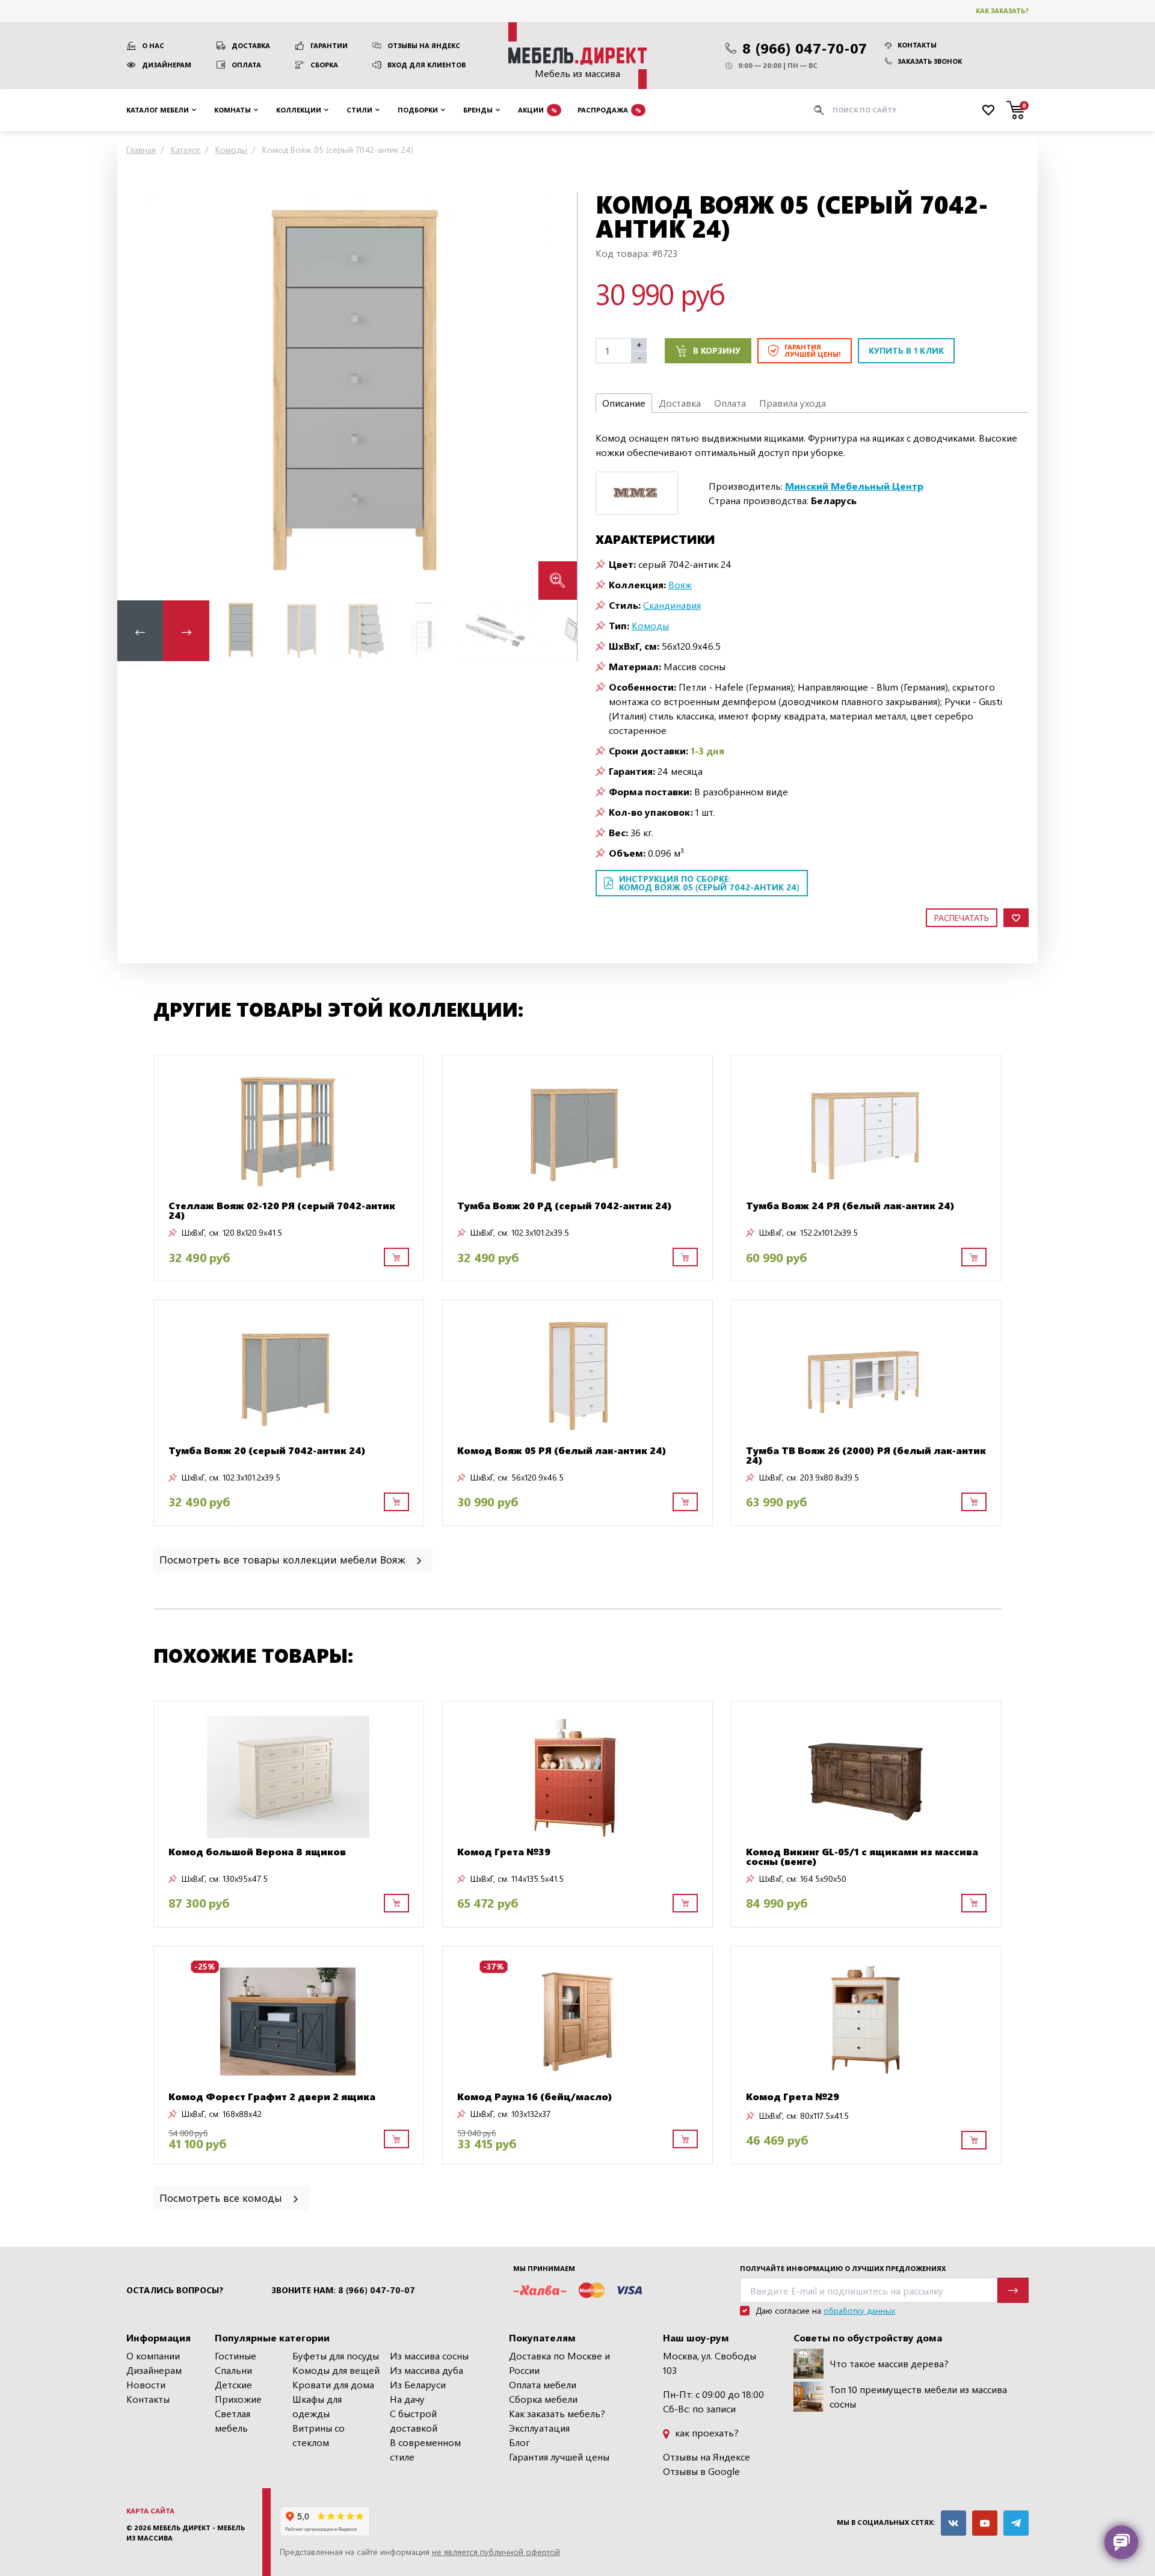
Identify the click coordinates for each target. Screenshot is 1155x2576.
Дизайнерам (167, 65)
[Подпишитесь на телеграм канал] (1016, 2523)
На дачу (407, 2399)
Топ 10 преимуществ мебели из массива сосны (918, 2396)
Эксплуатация (539, 2428)
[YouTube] (985, 2523)
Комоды (650, 625)
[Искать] (819, 110)
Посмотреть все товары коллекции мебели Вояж (284, 1559)
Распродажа (609, 109)
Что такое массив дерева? (889, 2363)
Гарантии (329, 45)
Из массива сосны (429, 2356)
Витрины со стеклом (319, 2435)
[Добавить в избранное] (1016, 918)
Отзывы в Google (701, 2471)
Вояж (680, 584)
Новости (146, 2384)
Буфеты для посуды (336, 2356)
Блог (519, 2442)
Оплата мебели (543, 2384)
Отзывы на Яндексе (707, 2457)
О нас (153, 45)
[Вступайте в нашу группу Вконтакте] (953, 2523)
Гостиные (236, 2356)
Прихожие (238, 2399)
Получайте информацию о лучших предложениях (843, 2268)
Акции (537, 109)
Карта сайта (150, 2511)
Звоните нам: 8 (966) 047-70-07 (343, 2290)
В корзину (717, 350)
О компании (153, 2356)
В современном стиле (425, 2449)
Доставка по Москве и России (559, 2363)
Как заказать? (1002, 11)
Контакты (917, 45)
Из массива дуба (427, 2370)
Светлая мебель (233, 2420)
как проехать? (706, 2433)
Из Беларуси (418, 2384)
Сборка (324, 65)
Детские (233, 2384)
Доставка (251, 45)
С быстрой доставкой (414, 2420)
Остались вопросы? (175, 2290)
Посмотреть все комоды (222, 2197)
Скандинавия (672, 605)
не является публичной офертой (496, 2552)
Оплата (246, 65)
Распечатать (962, 918)
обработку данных (859, 2310)
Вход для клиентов (427, 65)
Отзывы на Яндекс (424, 45)
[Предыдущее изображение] (136, 396)
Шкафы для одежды (317, 2406)
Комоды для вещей (336, 2370)
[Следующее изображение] (558, 396)
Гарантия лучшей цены (559, 2457)
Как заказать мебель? (557, 2413)
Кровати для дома (333, 2384)
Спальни (233, 2370)
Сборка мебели (543, 2399)
